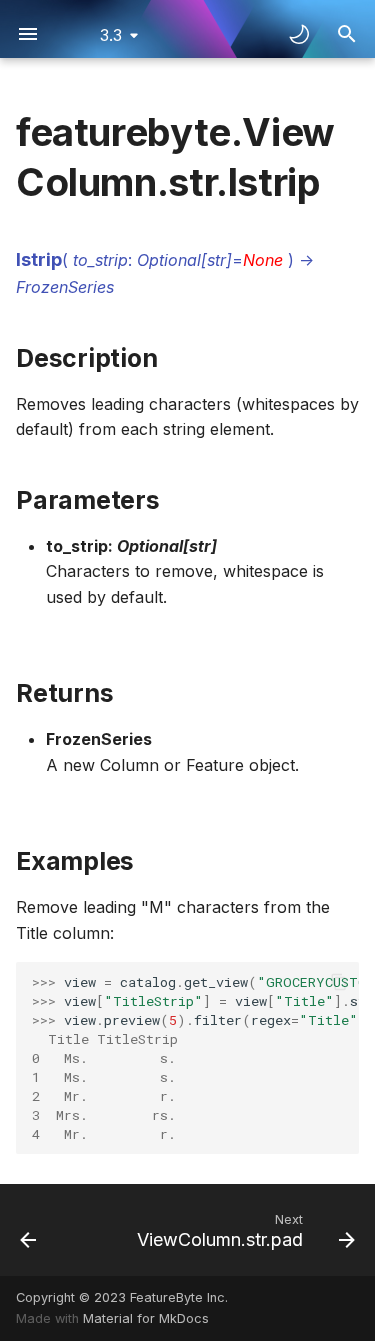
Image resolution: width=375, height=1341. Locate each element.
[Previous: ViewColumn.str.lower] (28, 1230)
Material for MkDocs (146, 1318)
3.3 (111, 35)
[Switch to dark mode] (299, 34)
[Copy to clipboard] (339, 982)
